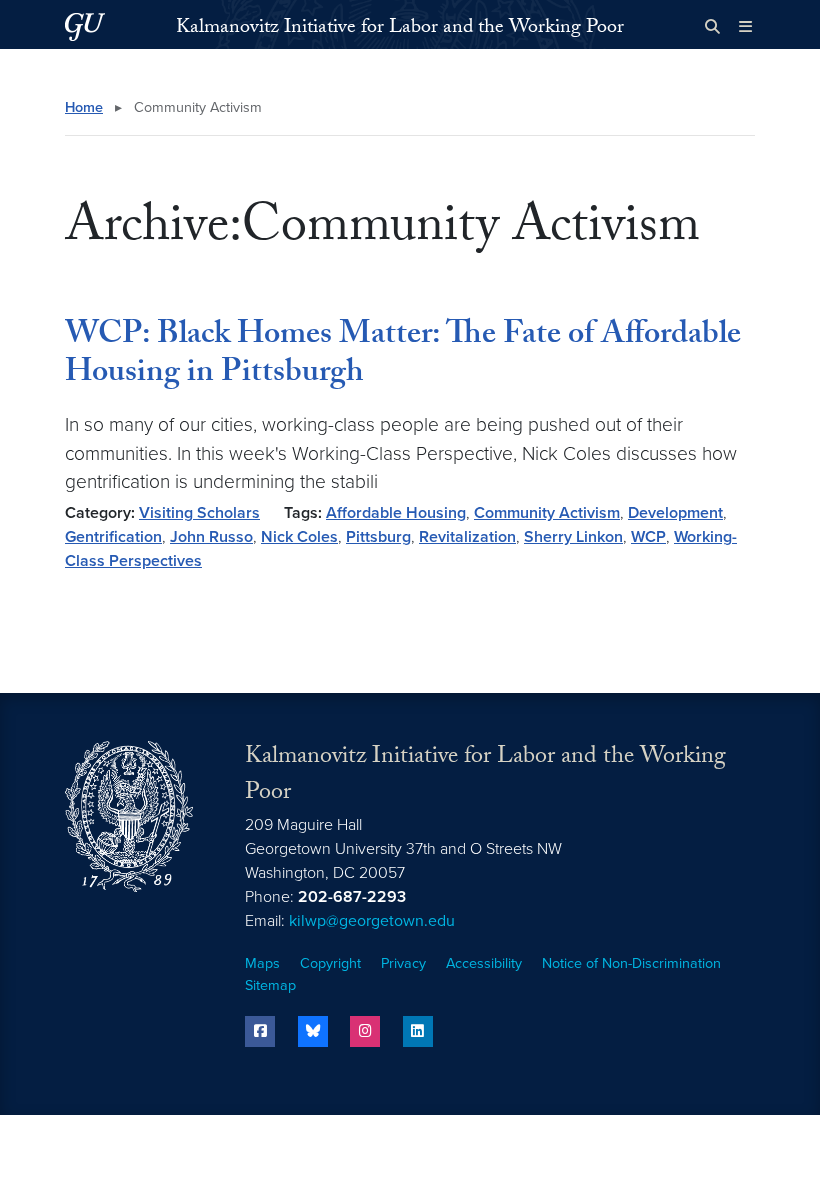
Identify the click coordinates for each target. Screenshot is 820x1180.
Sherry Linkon (573, 537)
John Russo (211, 537)
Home (84, 107)
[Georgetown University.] (85, 26)
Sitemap (270, 985)
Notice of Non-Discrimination (631, 963)
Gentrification (113, 537)
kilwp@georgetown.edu (372, 921)
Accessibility (484, 963)
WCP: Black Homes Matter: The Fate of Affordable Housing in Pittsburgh (403, 356)
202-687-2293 (352, 897)
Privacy (403, 963)
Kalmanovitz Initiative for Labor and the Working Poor (400, 29)
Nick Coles (299, 537)
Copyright (330, 963)
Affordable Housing (396, 513)
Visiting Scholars (199, 513)
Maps (262, 963)
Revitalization (467, 537)
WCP (648, 537)
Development (675, 513)
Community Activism (547, 513)
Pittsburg (378, 537)
